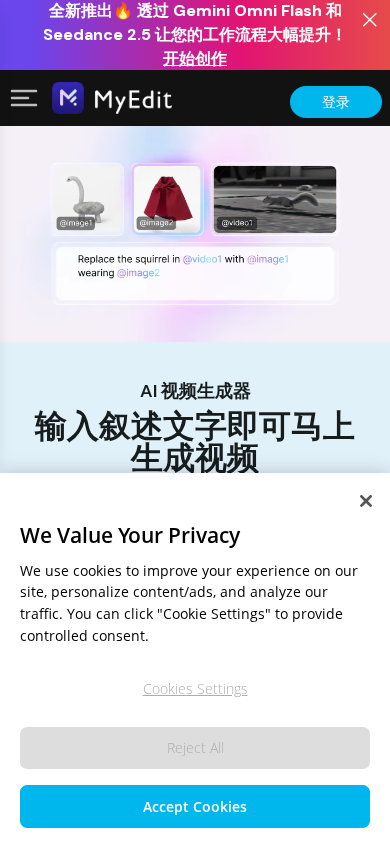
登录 (336, 102)
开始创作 (195, 58)
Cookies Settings (195, 688)
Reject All (195, 747)
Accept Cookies (195, 806)
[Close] (366, 501)
